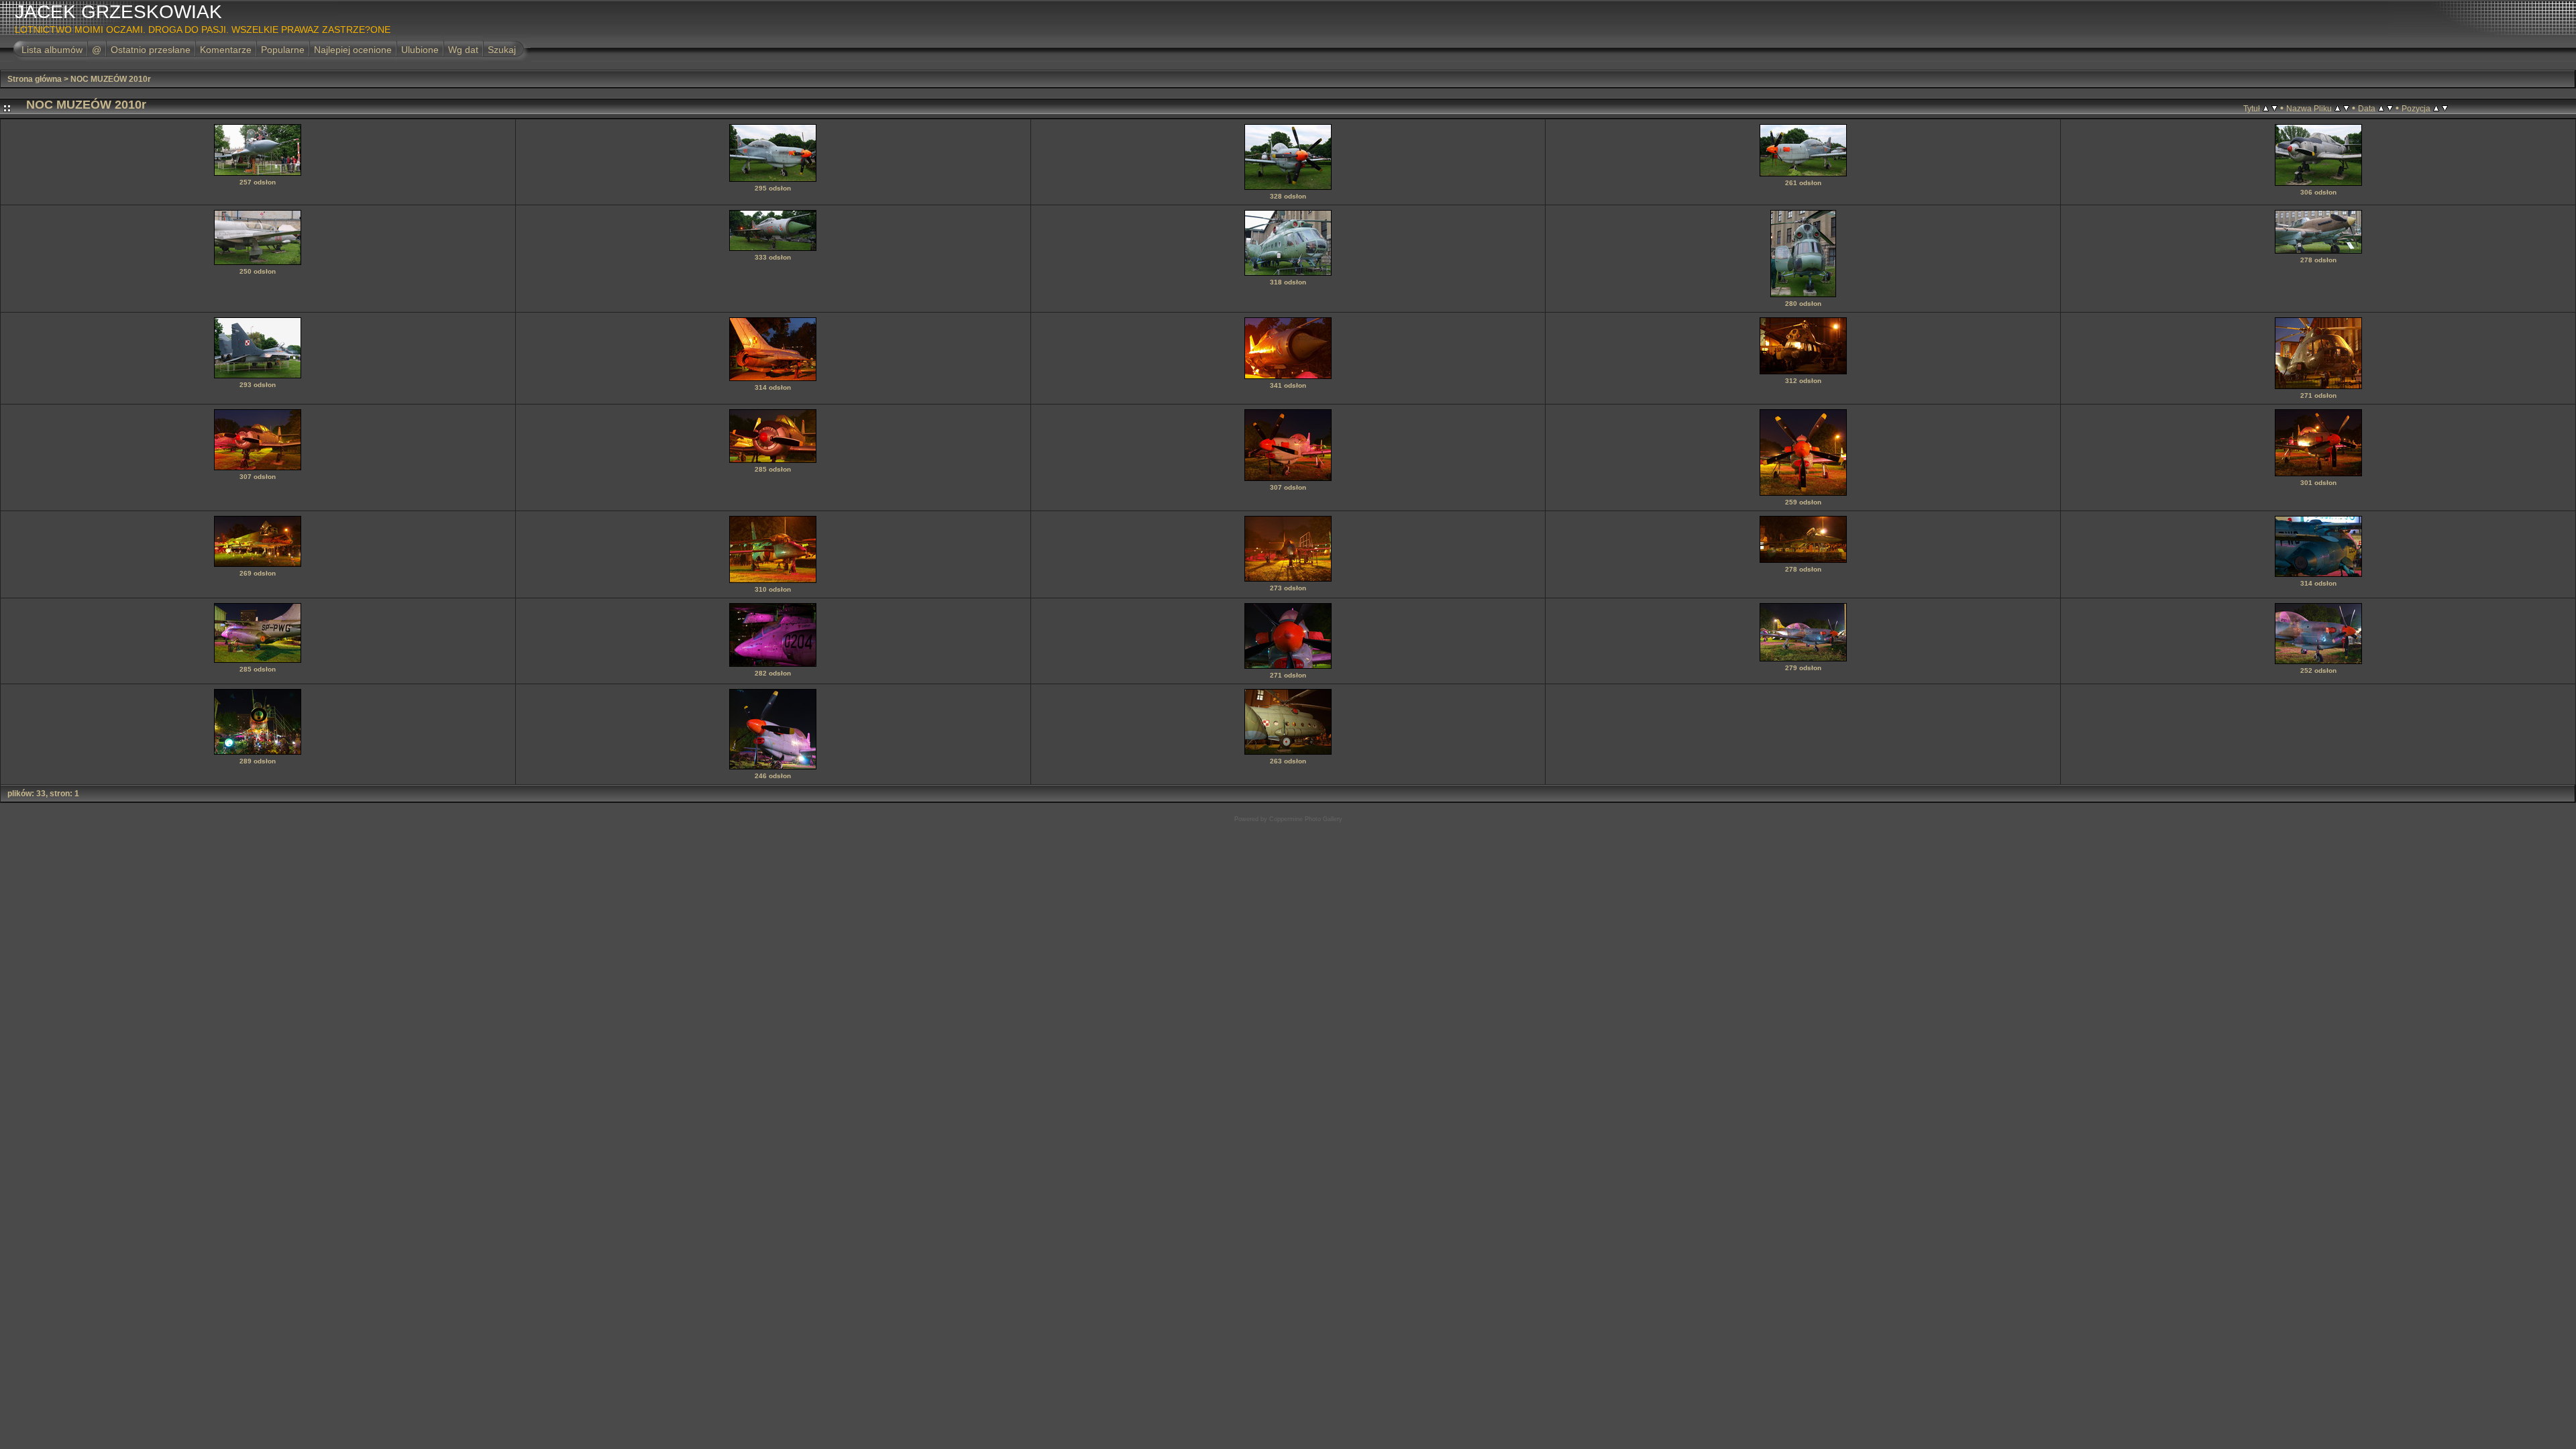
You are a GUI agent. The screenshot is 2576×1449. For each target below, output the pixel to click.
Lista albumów (52, 50)
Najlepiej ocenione (353, 50)
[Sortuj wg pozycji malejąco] (2445, 108)
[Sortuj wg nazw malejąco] (2346, 108)
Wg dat (463, 50)
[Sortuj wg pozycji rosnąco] (2436, 108)
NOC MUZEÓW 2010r (111, 79)
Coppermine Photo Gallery (1306, 819)
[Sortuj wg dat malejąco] (2390, 108)
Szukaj (502, 50)
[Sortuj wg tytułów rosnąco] (2266, 108)
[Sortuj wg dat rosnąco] (2381, 108)
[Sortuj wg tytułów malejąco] (2274, 108)
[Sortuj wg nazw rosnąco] (2338, 108)
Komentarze (226, 50)
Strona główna (35, 79)
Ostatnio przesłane (151, 50)
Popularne (283, 50)
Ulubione (420, 50)
